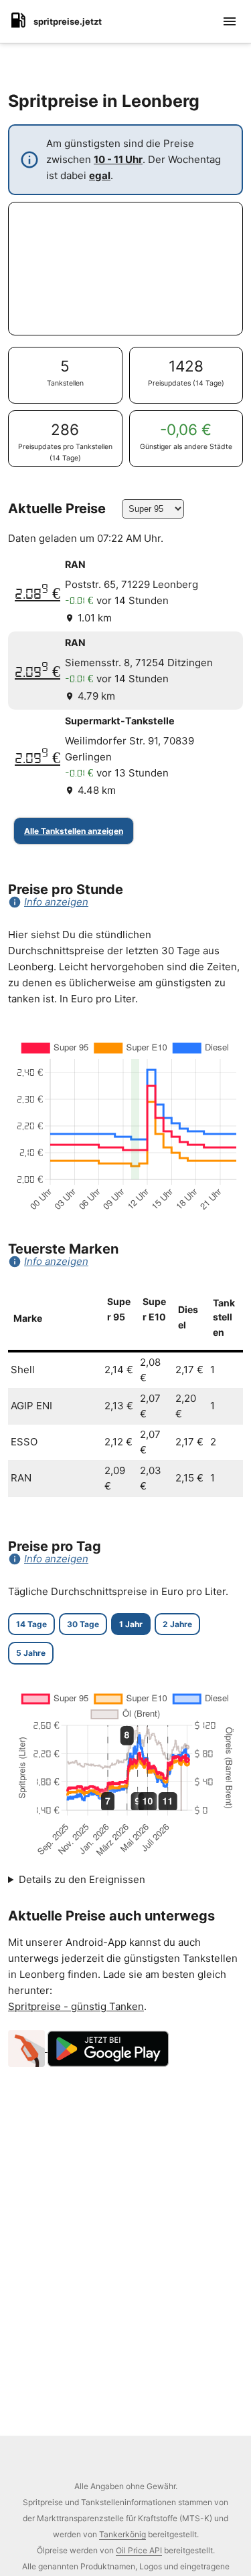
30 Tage (83, 1624)
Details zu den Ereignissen (82, 1879)
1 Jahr (131, 1624)
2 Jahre (177, 1624)
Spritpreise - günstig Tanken (76, 2006)
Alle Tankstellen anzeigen (74, 831)
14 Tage (31, 1624)
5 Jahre (31, 1653)
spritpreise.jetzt (68, 21)
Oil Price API (139, 2550)
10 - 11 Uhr (118, 159)
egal (100, 175)
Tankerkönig (122, 2534)
